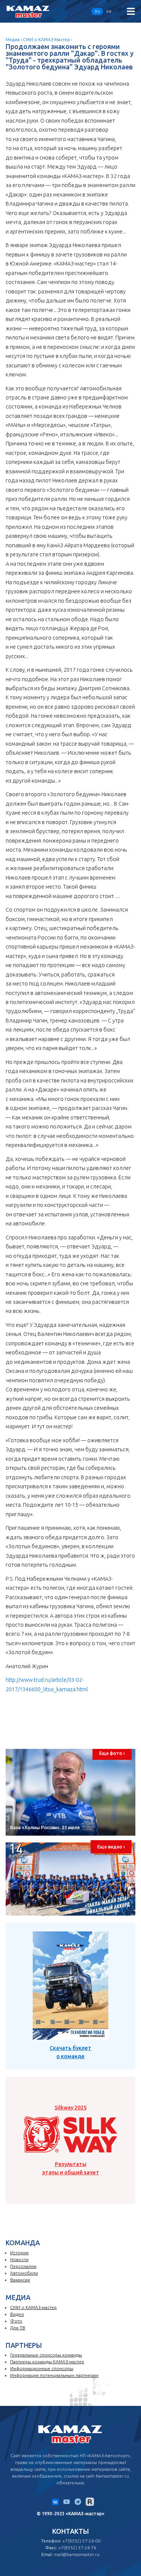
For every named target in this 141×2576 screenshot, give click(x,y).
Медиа (13, 39)
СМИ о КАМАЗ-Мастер (46, 39)
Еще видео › (111, 1847)
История (19, 2253)
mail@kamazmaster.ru (77, 2554)
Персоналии (23, 2266)
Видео (17, 2314)
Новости (19, 2259)
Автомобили (24, 2273)
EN (109, 12)
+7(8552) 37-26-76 (77, 2548)
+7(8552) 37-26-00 (81, 2541)
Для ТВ (18, 2328)
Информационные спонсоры (42, 2368)
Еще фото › (112, 1753)
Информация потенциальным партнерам (54, 2375)
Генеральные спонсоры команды (46, 2355)
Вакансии (20, 2280)
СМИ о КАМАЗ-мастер (33, 2307)
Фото (16, 2321)
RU (97, 12)
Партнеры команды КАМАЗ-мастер (47, 2362)
